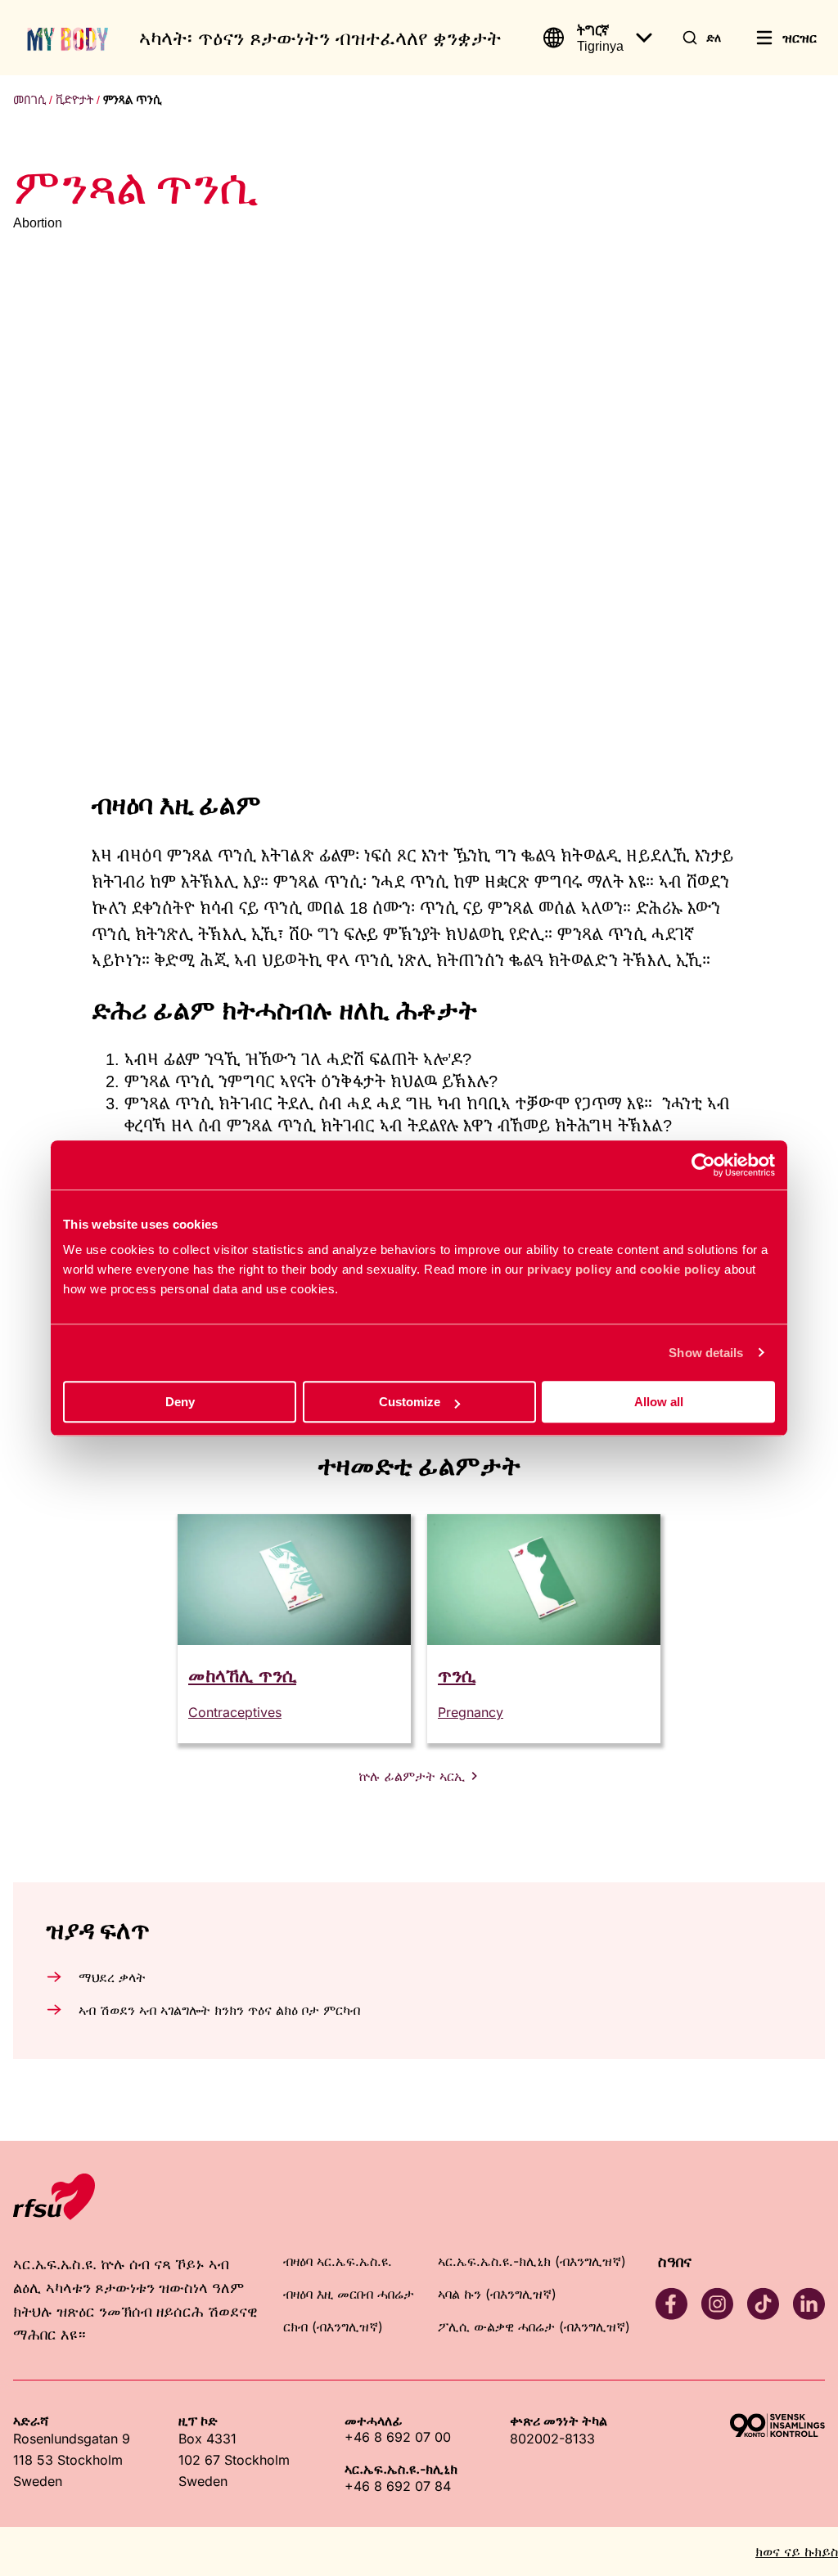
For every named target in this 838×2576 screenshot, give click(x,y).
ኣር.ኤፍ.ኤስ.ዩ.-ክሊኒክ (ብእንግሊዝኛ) (532, 2261)
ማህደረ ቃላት (112, 1977)
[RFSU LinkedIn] (809, 2304)
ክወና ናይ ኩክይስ (797, 2551)
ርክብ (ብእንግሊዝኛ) (333, 2326)
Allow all (659, 1402)
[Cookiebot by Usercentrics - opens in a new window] (703, 1165)
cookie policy (680, 1269)
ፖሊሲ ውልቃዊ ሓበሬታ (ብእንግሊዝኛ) (534, 2326)
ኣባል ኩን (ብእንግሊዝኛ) (497, 2294)
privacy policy (570, 1269)
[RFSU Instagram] (717, 2304)
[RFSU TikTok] (763, 2304)
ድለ (714, 37)
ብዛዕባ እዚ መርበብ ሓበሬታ (349, 2294)
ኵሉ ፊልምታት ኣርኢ (412, 1776)
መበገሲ (29, 100)
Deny (180, 1402)
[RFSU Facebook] (671, 2304)
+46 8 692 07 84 (398, 2486)
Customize (410, 1402)
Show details (706, 1353)
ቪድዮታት (74, 100)
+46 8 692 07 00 (398, 2437)
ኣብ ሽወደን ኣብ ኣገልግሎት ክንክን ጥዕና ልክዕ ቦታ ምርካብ (219, 2010)
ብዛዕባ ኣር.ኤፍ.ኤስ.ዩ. (338, 2261)
